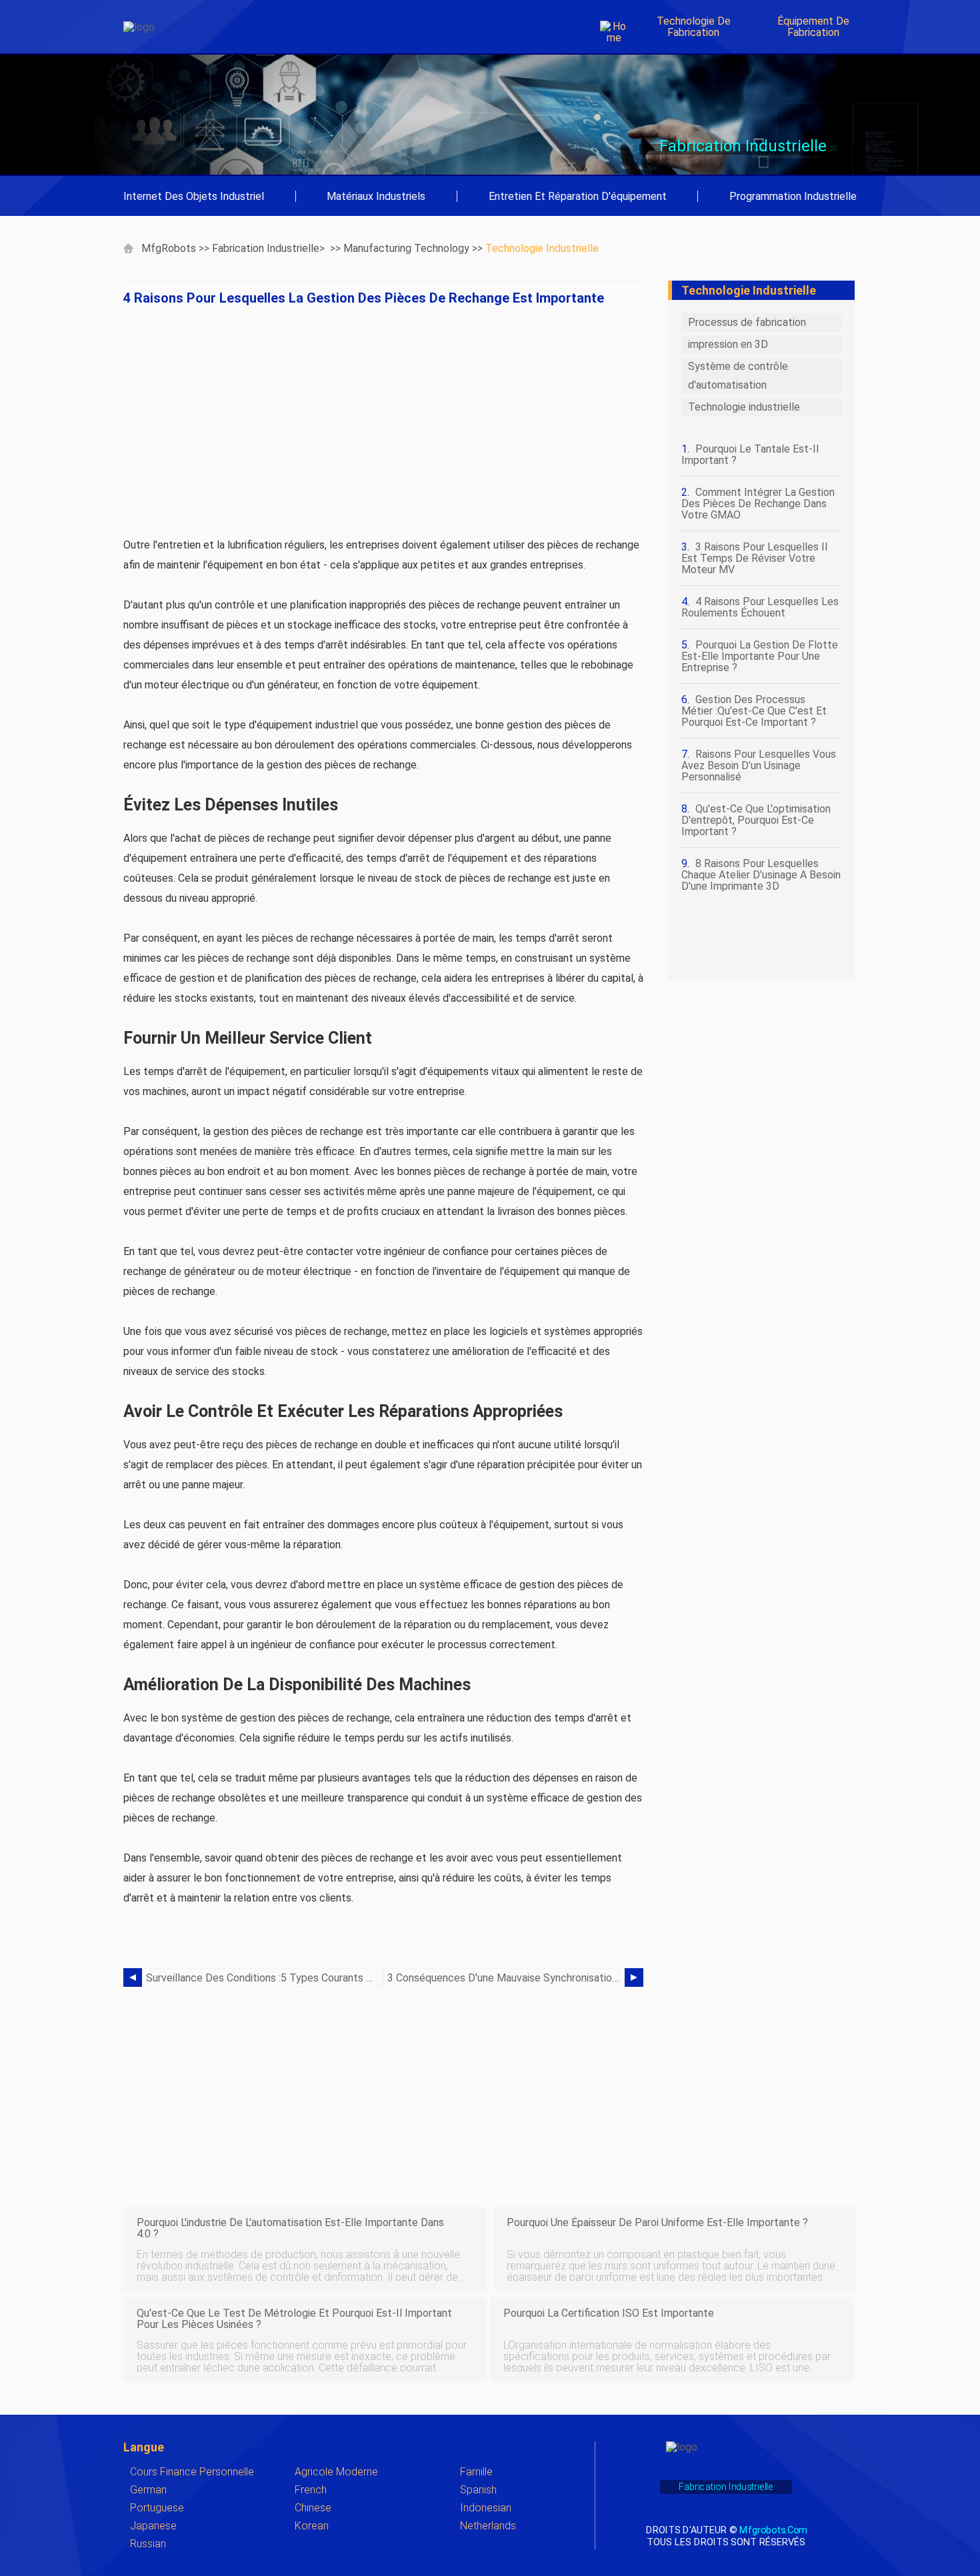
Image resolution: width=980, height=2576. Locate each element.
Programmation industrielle (793, 196)
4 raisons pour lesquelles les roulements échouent (760, 607)
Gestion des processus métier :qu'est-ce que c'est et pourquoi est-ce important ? (754, 711)
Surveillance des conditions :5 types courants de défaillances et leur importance (265, 1978)
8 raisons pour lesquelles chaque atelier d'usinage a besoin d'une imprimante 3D (761, 875)
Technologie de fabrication (694, 27)
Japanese (153, 2526)
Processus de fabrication (747, 322)
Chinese (313, 2508)
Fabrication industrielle (266, 248)
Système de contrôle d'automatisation (738, 376)
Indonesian (486, 2508)
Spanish (478, 2490)
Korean (312, 2526)
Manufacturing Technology (406, 248)
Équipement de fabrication (813, 27)
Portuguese (157, 2508)
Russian (148, 2544)
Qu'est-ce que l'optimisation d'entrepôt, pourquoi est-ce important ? (756, 820)
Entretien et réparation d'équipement (578, 196)
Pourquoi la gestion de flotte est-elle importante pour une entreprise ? (760, 656)
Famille (476, 2472)
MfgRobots (169, 248)
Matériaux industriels (376, 196)
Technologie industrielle (542, 248)
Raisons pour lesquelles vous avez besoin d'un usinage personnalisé (759, 765)
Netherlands (488, 2526)
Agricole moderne (336, 2472)
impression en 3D (728, 344)
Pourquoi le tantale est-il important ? (750, 455)
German (148, 2490)
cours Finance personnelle (192, 2472)
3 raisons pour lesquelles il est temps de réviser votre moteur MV (754, 558)
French (311, 2490)
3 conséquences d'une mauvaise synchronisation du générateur (506, 1978)
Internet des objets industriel (194, 196)
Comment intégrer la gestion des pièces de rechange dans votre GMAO (758, 504)
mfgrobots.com (773, 2530)
